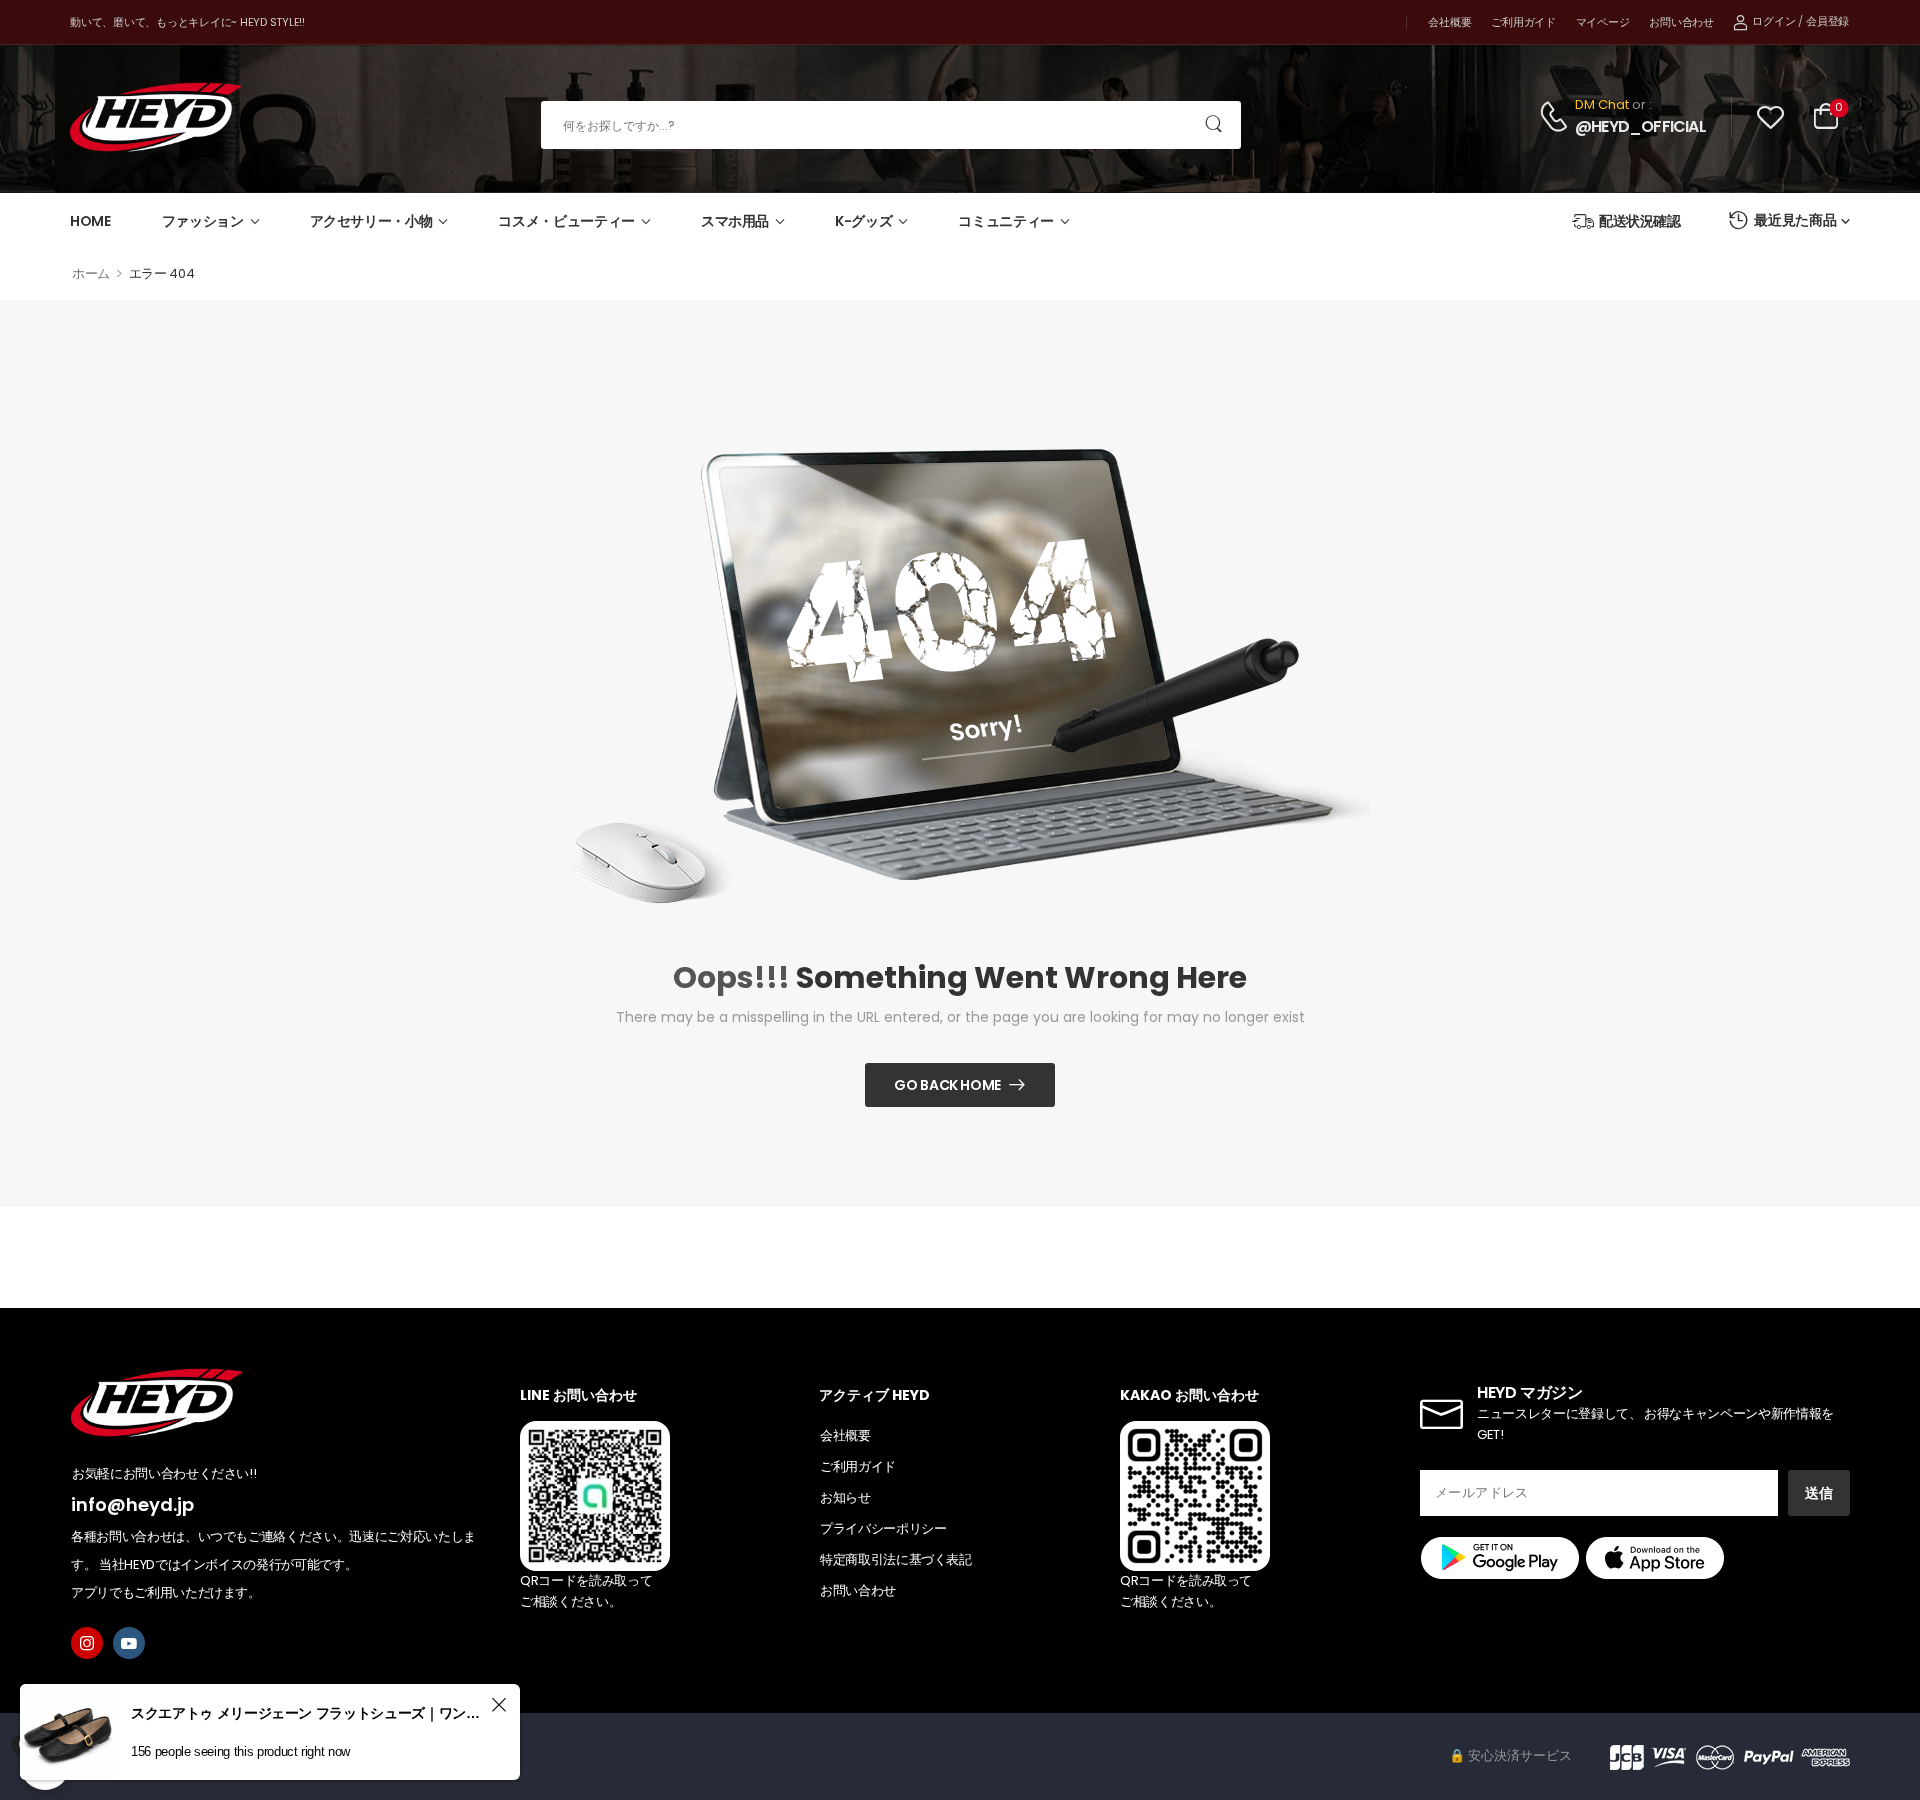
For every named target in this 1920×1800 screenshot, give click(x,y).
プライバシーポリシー (883, 1528)
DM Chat (1602, 104)
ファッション (203, 221)
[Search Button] (1214, 125)
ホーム (91, 273)
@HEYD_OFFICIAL (1640, 127)
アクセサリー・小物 (371, 221)
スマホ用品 (735, 221)
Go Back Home (947, 1085)
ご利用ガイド (1523, 22)
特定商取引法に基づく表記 (896, 1559)
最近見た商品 (1795, 220)
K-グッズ (863, 221)
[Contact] (1556, 116)
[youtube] (129, 1643)
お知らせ (845, 1497)
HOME (90, 221)
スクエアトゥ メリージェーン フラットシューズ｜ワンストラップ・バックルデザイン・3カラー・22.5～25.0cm (308, 1713)
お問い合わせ (1681, 22)
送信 (1819, 1493)
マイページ (1603, 22)
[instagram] (87, 1643)
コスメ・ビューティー (566, 221)
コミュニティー (1006, 221)
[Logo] (156, 117)
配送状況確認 (1640, 221)
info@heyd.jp (132, 1504)
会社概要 (1449, 22)
